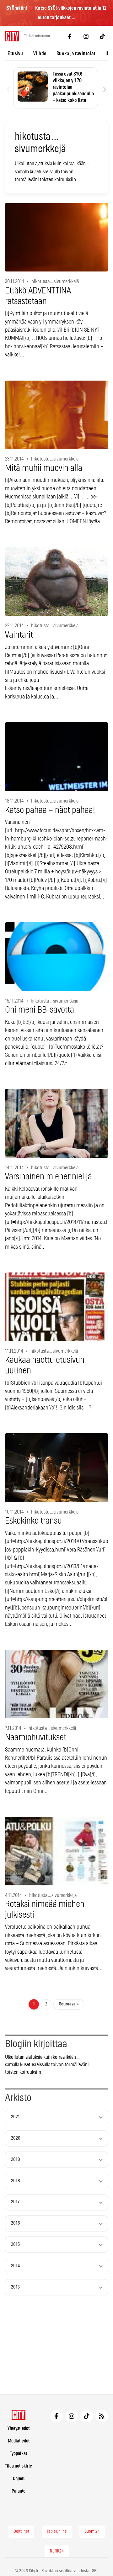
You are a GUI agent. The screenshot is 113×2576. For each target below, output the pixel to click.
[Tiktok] (102, 36)
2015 (15, 2244)
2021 (15, 2117)
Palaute (19, 2491)
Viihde (40, 54)
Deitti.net (21, 2531)
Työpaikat (19, 2454)
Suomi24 (92, 2531)
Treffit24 (57, 2551)
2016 (16, 2223)
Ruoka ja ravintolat (76, 54)
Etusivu (15, 54)
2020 (16, 2138)
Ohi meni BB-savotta (40, 1010)
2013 (15, 2287)
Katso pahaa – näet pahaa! (50, 810)
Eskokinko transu (33, 1521)
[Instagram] (86, 36)
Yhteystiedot (19, 2428)
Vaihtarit (19, 635)
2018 (16, 2181)
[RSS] (102, 2416)
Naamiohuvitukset (36, 1738)
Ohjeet (19, 2479)
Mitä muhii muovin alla (44, 468)
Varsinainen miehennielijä (48, 1177)
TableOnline (57, 2531)
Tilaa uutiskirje (19, 2466)
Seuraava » (69, 2004)
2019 (16, 2160)
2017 (15, 2202)
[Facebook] (70, 36)
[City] (19, 2415)
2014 (15, 2266)
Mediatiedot (19, 2441)
